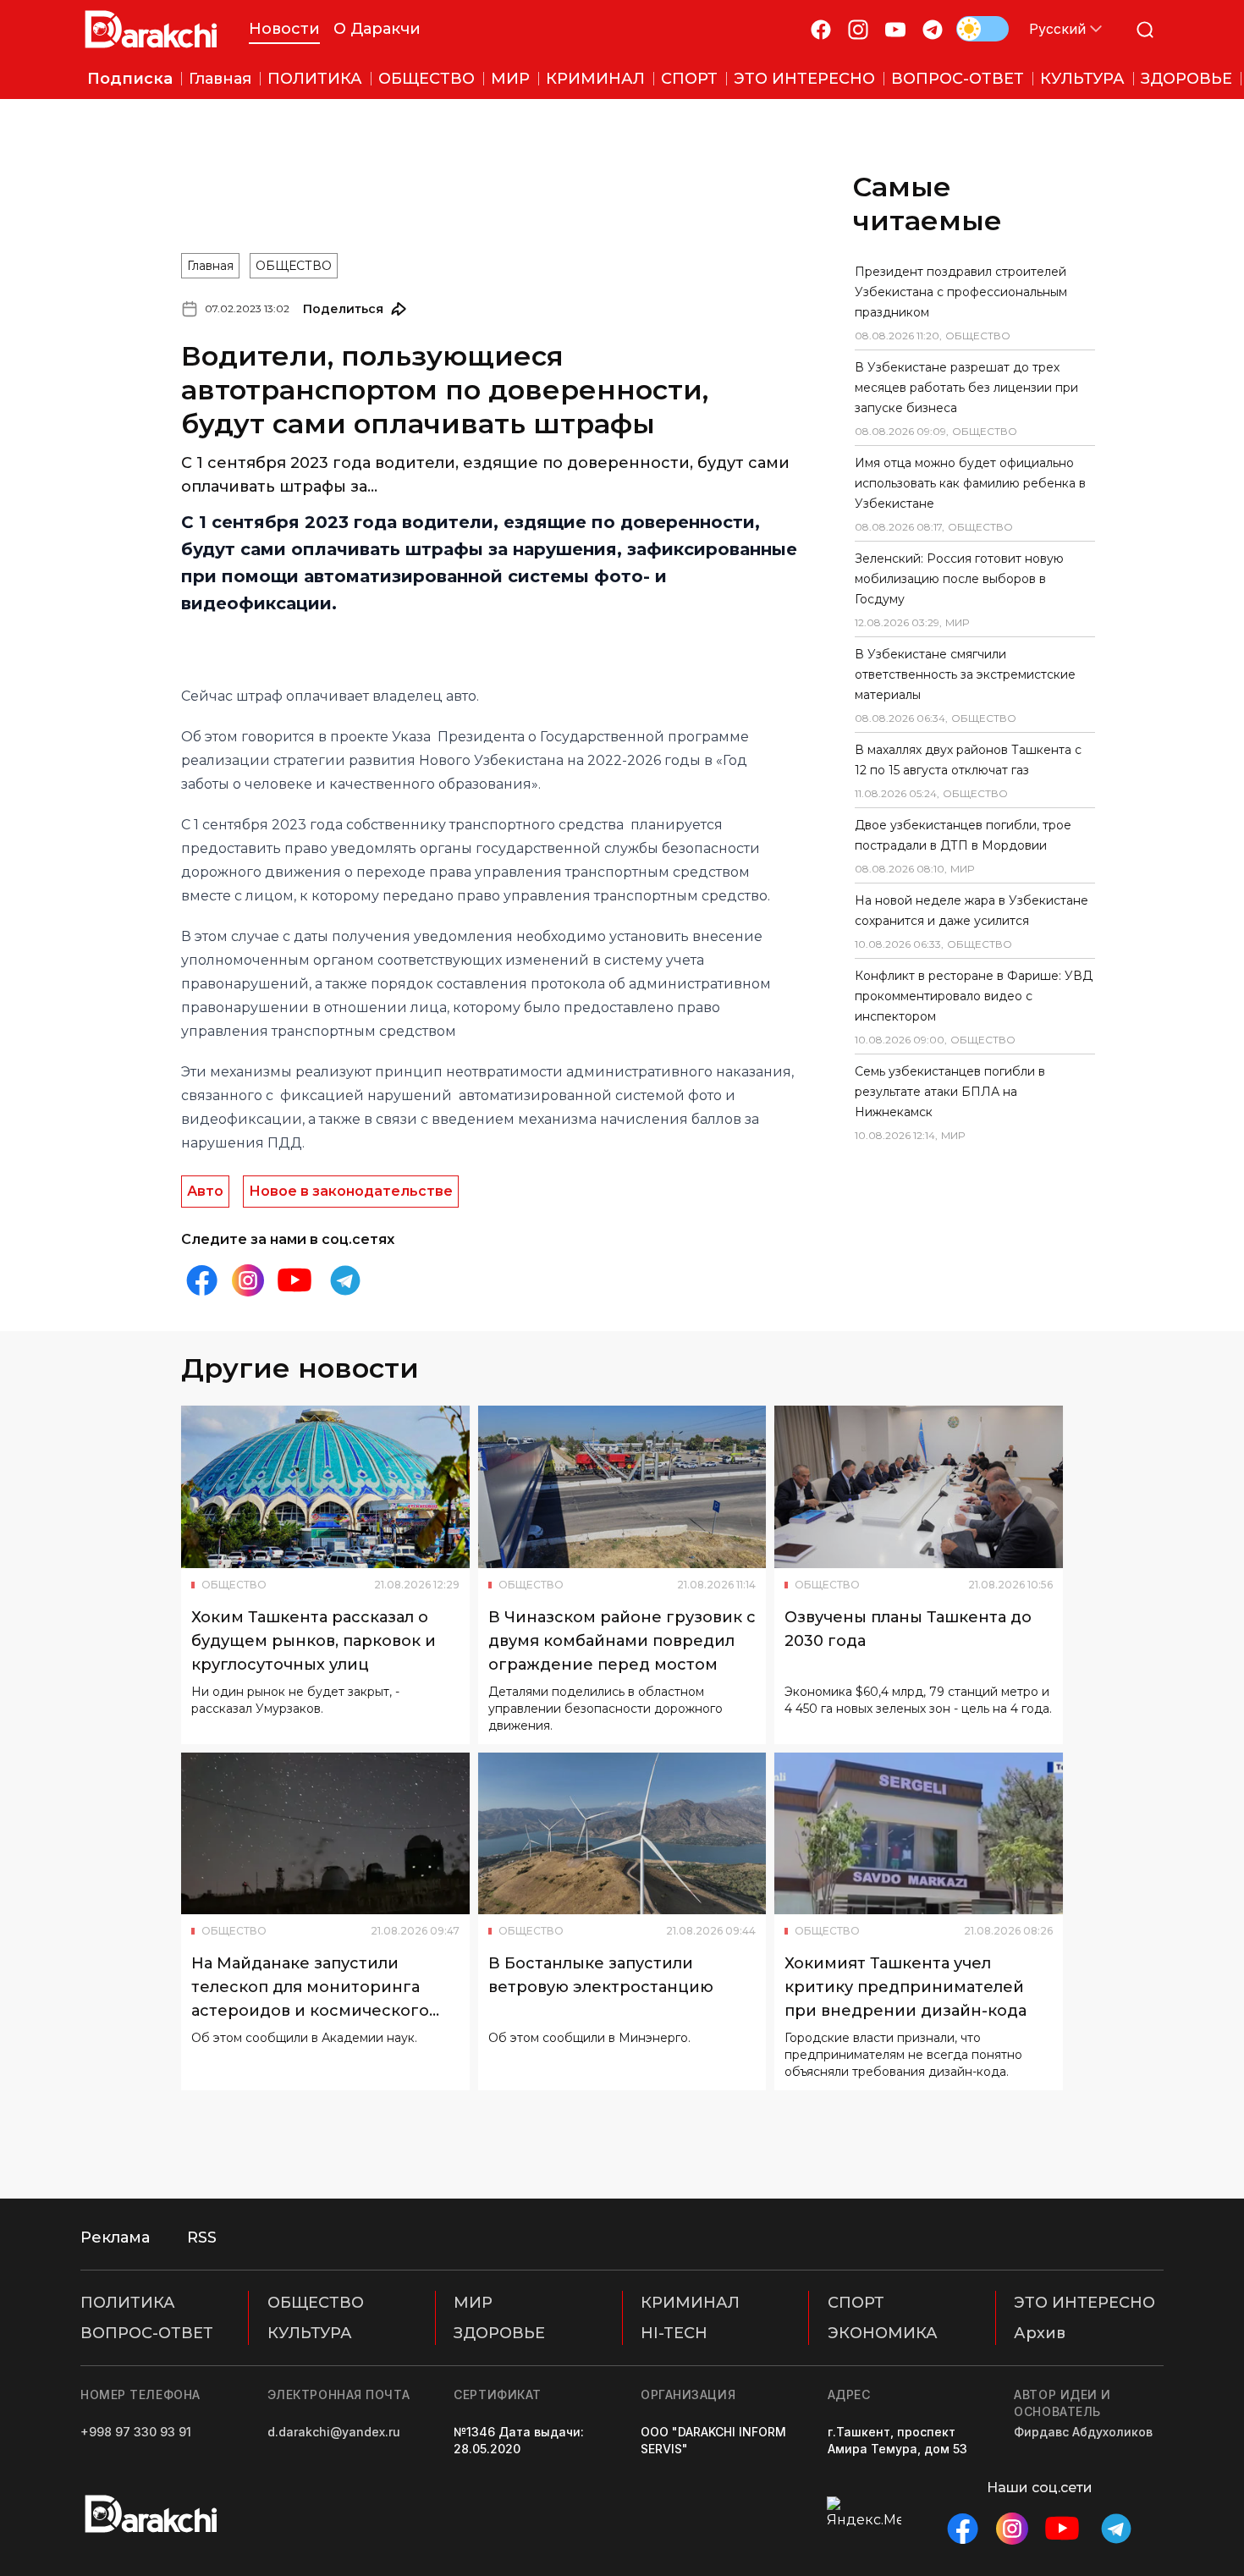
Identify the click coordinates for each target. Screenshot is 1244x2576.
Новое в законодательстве (351, 1191)
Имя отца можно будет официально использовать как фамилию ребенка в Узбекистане (970, 483)
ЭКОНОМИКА (883, 2333)
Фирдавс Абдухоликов (1083, 2432)
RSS (202, 2237)
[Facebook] (821, 29)
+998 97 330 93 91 (136, 2432)
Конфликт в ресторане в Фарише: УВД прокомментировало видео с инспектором (974, 996)
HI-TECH (674, 2333)
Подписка (130, 79)
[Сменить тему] (983, 29)
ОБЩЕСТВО (294, 266)
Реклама (115, 2237)
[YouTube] (895, 29)
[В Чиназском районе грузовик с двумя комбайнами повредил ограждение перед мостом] (622, 1487)
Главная (210, 266)
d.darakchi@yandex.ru (334, 2432)
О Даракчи (377, 29)
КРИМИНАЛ (690, 2303)
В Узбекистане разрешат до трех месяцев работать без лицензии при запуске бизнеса (966, 388)
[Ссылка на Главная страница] (151, 29)
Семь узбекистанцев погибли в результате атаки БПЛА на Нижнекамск (950, 1092)
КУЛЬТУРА (310, 2333)
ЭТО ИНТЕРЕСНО (1084, 2303)
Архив (1040, 2333)
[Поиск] (1145, 29)
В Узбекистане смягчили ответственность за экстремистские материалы (965, 674)
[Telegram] (933, 29)
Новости (284, 29)
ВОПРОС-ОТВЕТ (147, 2333)
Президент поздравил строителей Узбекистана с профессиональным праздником (961, 292)
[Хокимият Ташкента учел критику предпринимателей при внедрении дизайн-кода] (919, 1834)
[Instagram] (858, 29)
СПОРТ (856, 2303)
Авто (205, 1191)
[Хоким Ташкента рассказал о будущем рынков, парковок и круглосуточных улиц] (325, 1487)
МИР (473, 2303)
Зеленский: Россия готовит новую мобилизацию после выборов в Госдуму (959, 579)
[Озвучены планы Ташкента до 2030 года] (919, 1487)
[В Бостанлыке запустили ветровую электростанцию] (622, 1834)
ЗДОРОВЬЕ (499, 2333)
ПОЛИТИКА (128, 2303)
